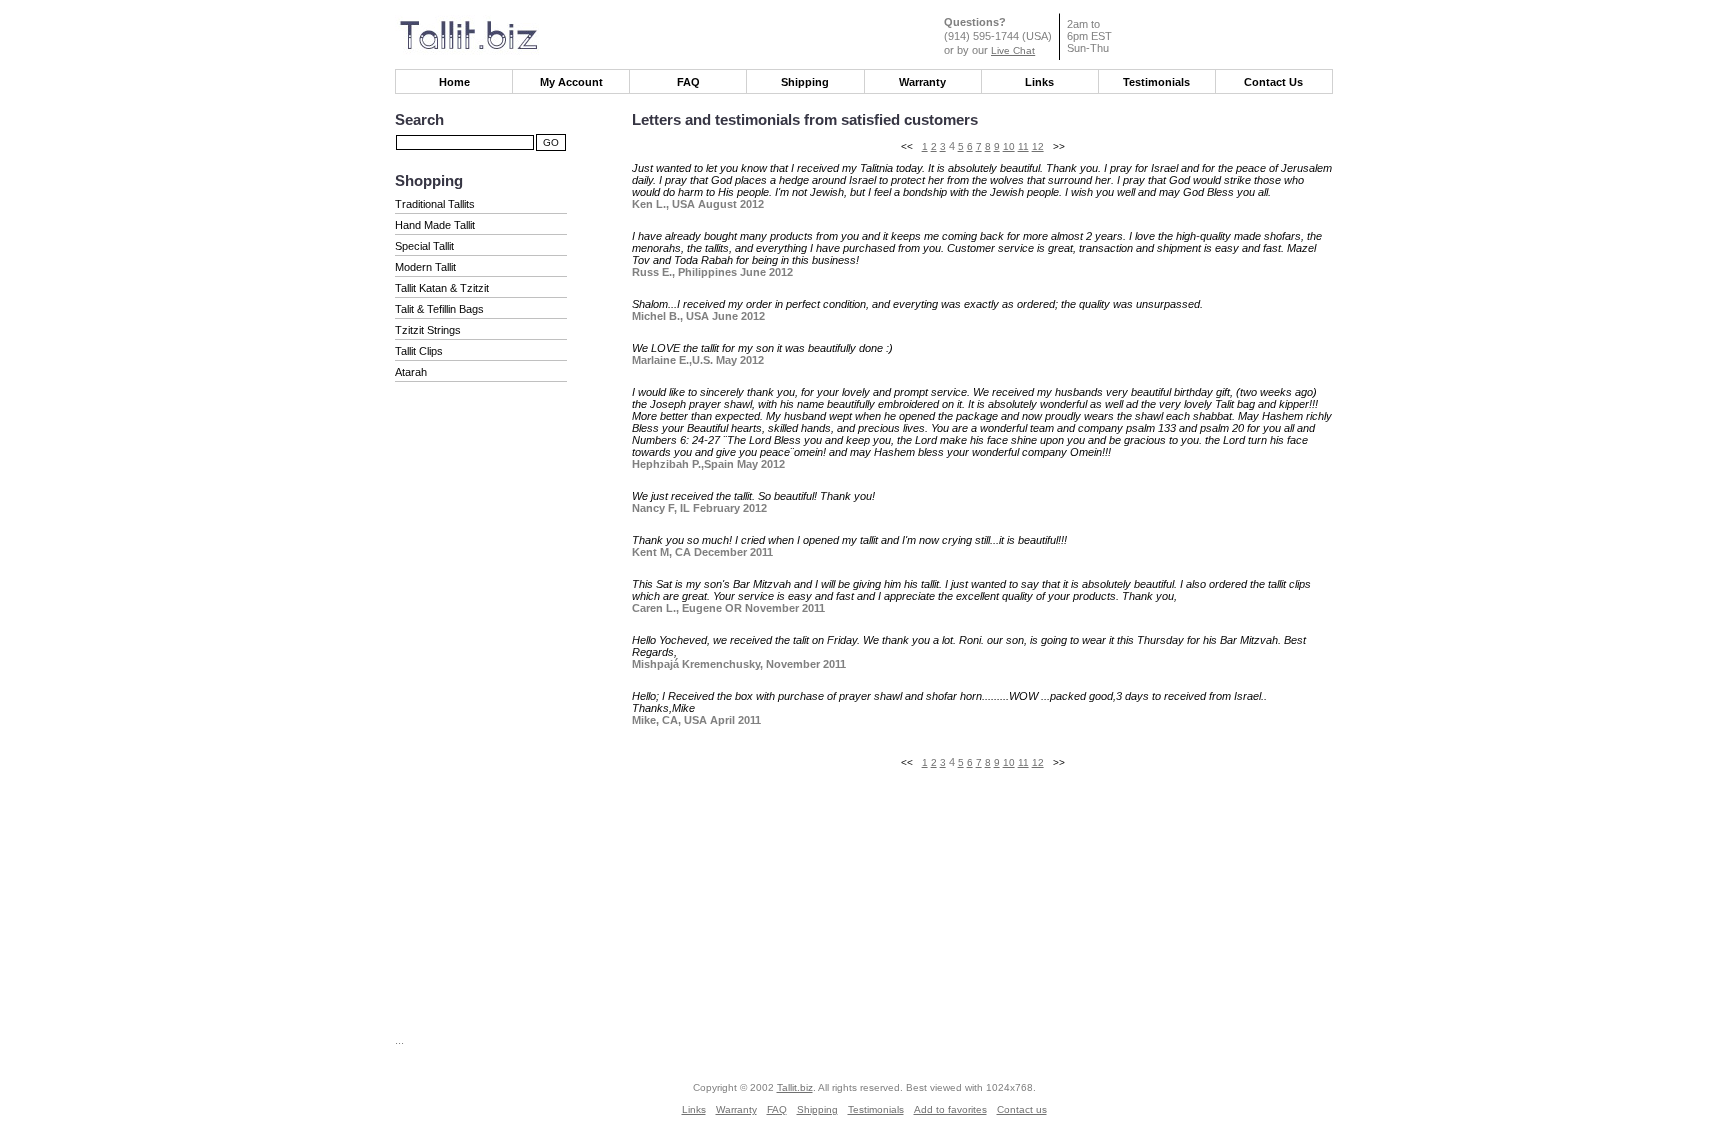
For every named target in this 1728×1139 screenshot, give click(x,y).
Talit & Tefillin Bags (439, 309)
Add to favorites (950, 1109)
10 (1009, 146)
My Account (571, 82)
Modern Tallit (425, 267)
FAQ (688, 82)
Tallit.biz (795, 1087)
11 (1023, 146)
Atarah (411, 372)
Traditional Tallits (435, 204)
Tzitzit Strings (428, 330)
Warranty (922, 82)
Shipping (805, 82)
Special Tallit (424, 246)
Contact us (1022, 1109)
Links (1039, 82)
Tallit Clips (419, 351)
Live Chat (1013, 50)
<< (907, 146)
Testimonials (1156, 82)
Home (454, 82)
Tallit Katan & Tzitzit (442, 288)
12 (1038, 146)
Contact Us (1273, 82)
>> (1059, 146)
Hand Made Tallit (435, 225)
